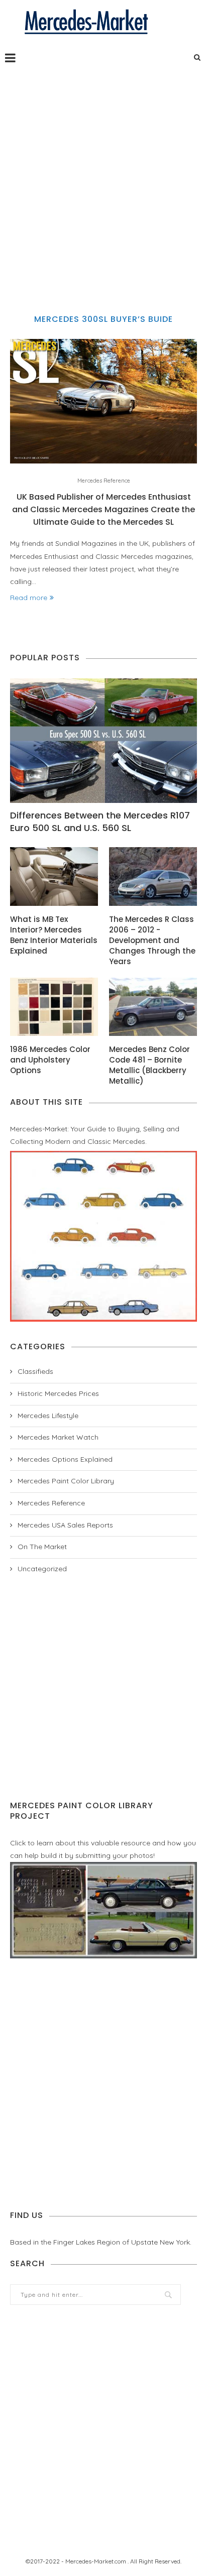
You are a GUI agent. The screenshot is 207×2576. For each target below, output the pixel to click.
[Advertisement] (103, 181)
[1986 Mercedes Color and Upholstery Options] (54, 1007)
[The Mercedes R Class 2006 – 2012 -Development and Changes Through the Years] (153, 876)
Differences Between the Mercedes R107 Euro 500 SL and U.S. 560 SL (100, 822)
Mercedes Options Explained (65, 1459)
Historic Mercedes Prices (58, 1393)
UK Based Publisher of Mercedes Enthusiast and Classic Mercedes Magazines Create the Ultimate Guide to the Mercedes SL (103, 509)
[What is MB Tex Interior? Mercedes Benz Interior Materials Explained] (54, 876)
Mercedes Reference (104, 481)
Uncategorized (42, 1569)
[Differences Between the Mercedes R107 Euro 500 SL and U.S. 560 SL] (103, 741)
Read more (29, 598)
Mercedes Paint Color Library (66, 1481)
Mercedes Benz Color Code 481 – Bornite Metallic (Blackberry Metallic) (149, 1065)
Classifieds (35, 1371)
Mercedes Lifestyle (48, 1416)
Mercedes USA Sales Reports (65, 1525)
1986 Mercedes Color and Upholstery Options (50, 1060)
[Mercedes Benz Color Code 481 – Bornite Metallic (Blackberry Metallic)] (153, 1007)
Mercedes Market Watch (58, 1437)
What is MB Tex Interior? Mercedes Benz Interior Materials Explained (54, 935)
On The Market (42, 1547)
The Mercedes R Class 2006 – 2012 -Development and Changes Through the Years (152, 940)
